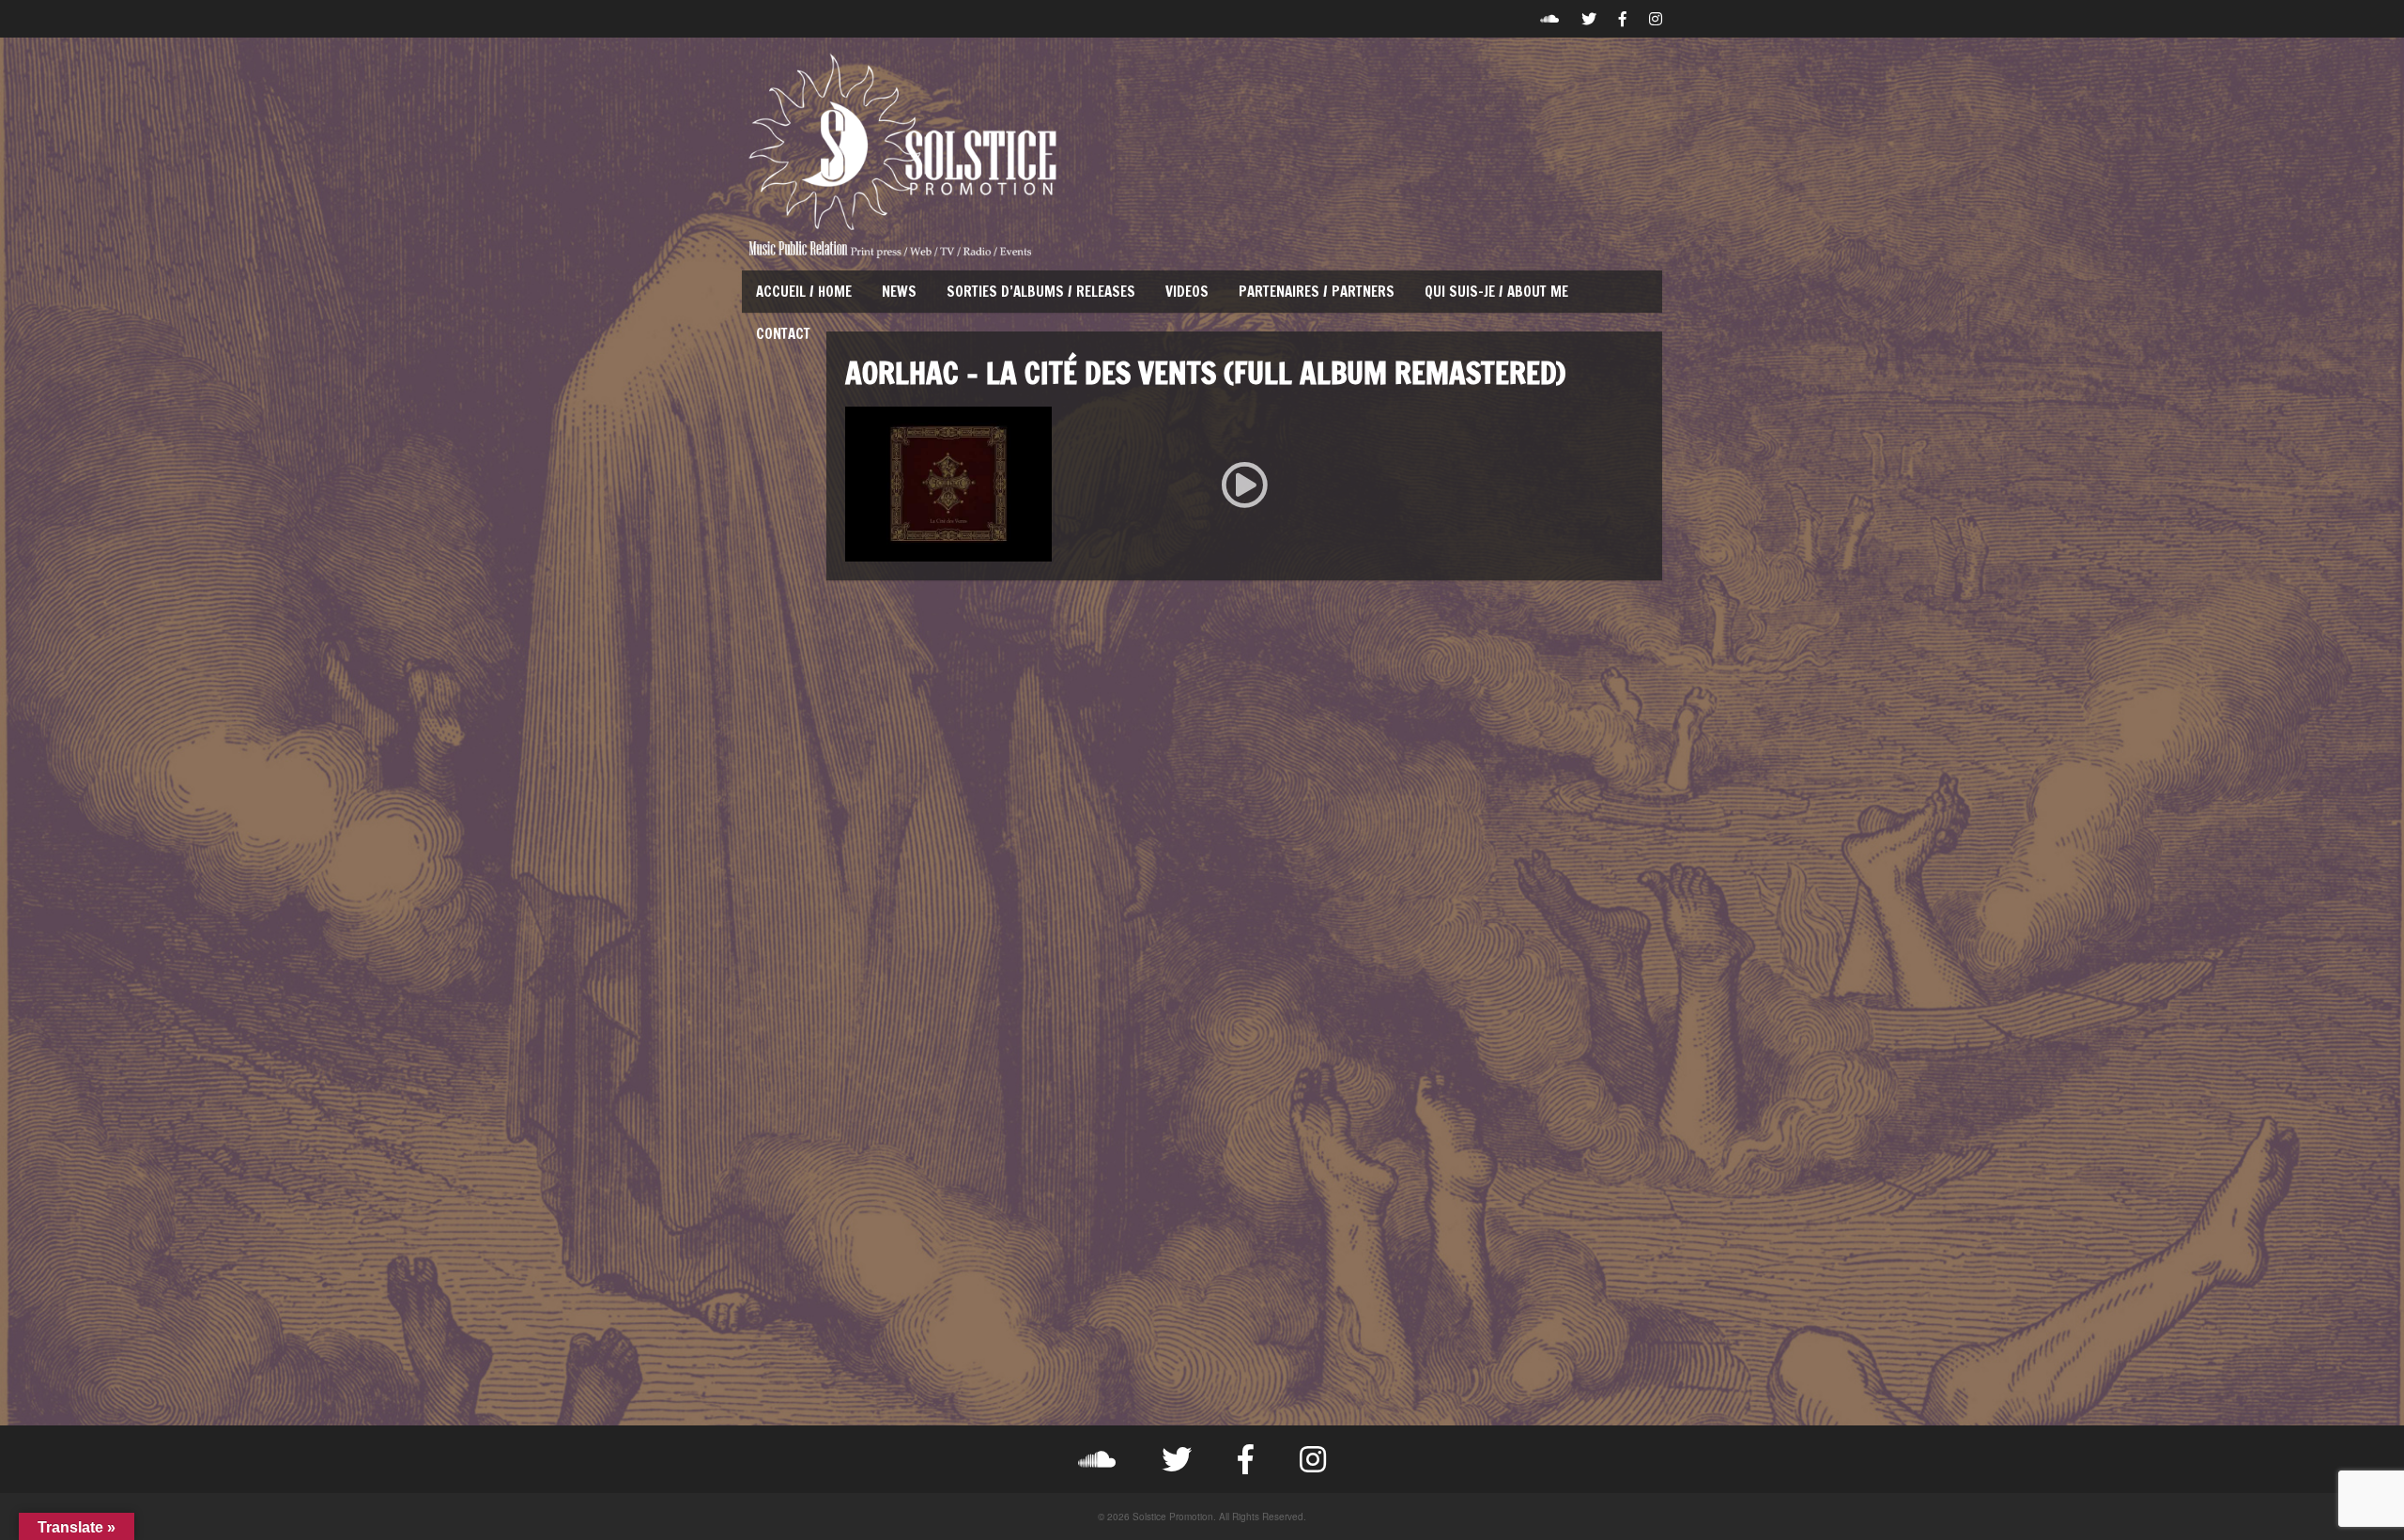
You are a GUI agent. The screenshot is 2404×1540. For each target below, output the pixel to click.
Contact (783, 334)
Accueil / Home (804, 292)
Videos (1187, 292)
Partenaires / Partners (1317, 292)
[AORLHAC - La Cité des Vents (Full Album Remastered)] (1244, 484)
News (899, 292)
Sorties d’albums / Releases (1041, 292)
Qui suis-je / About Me (1496, 292)
